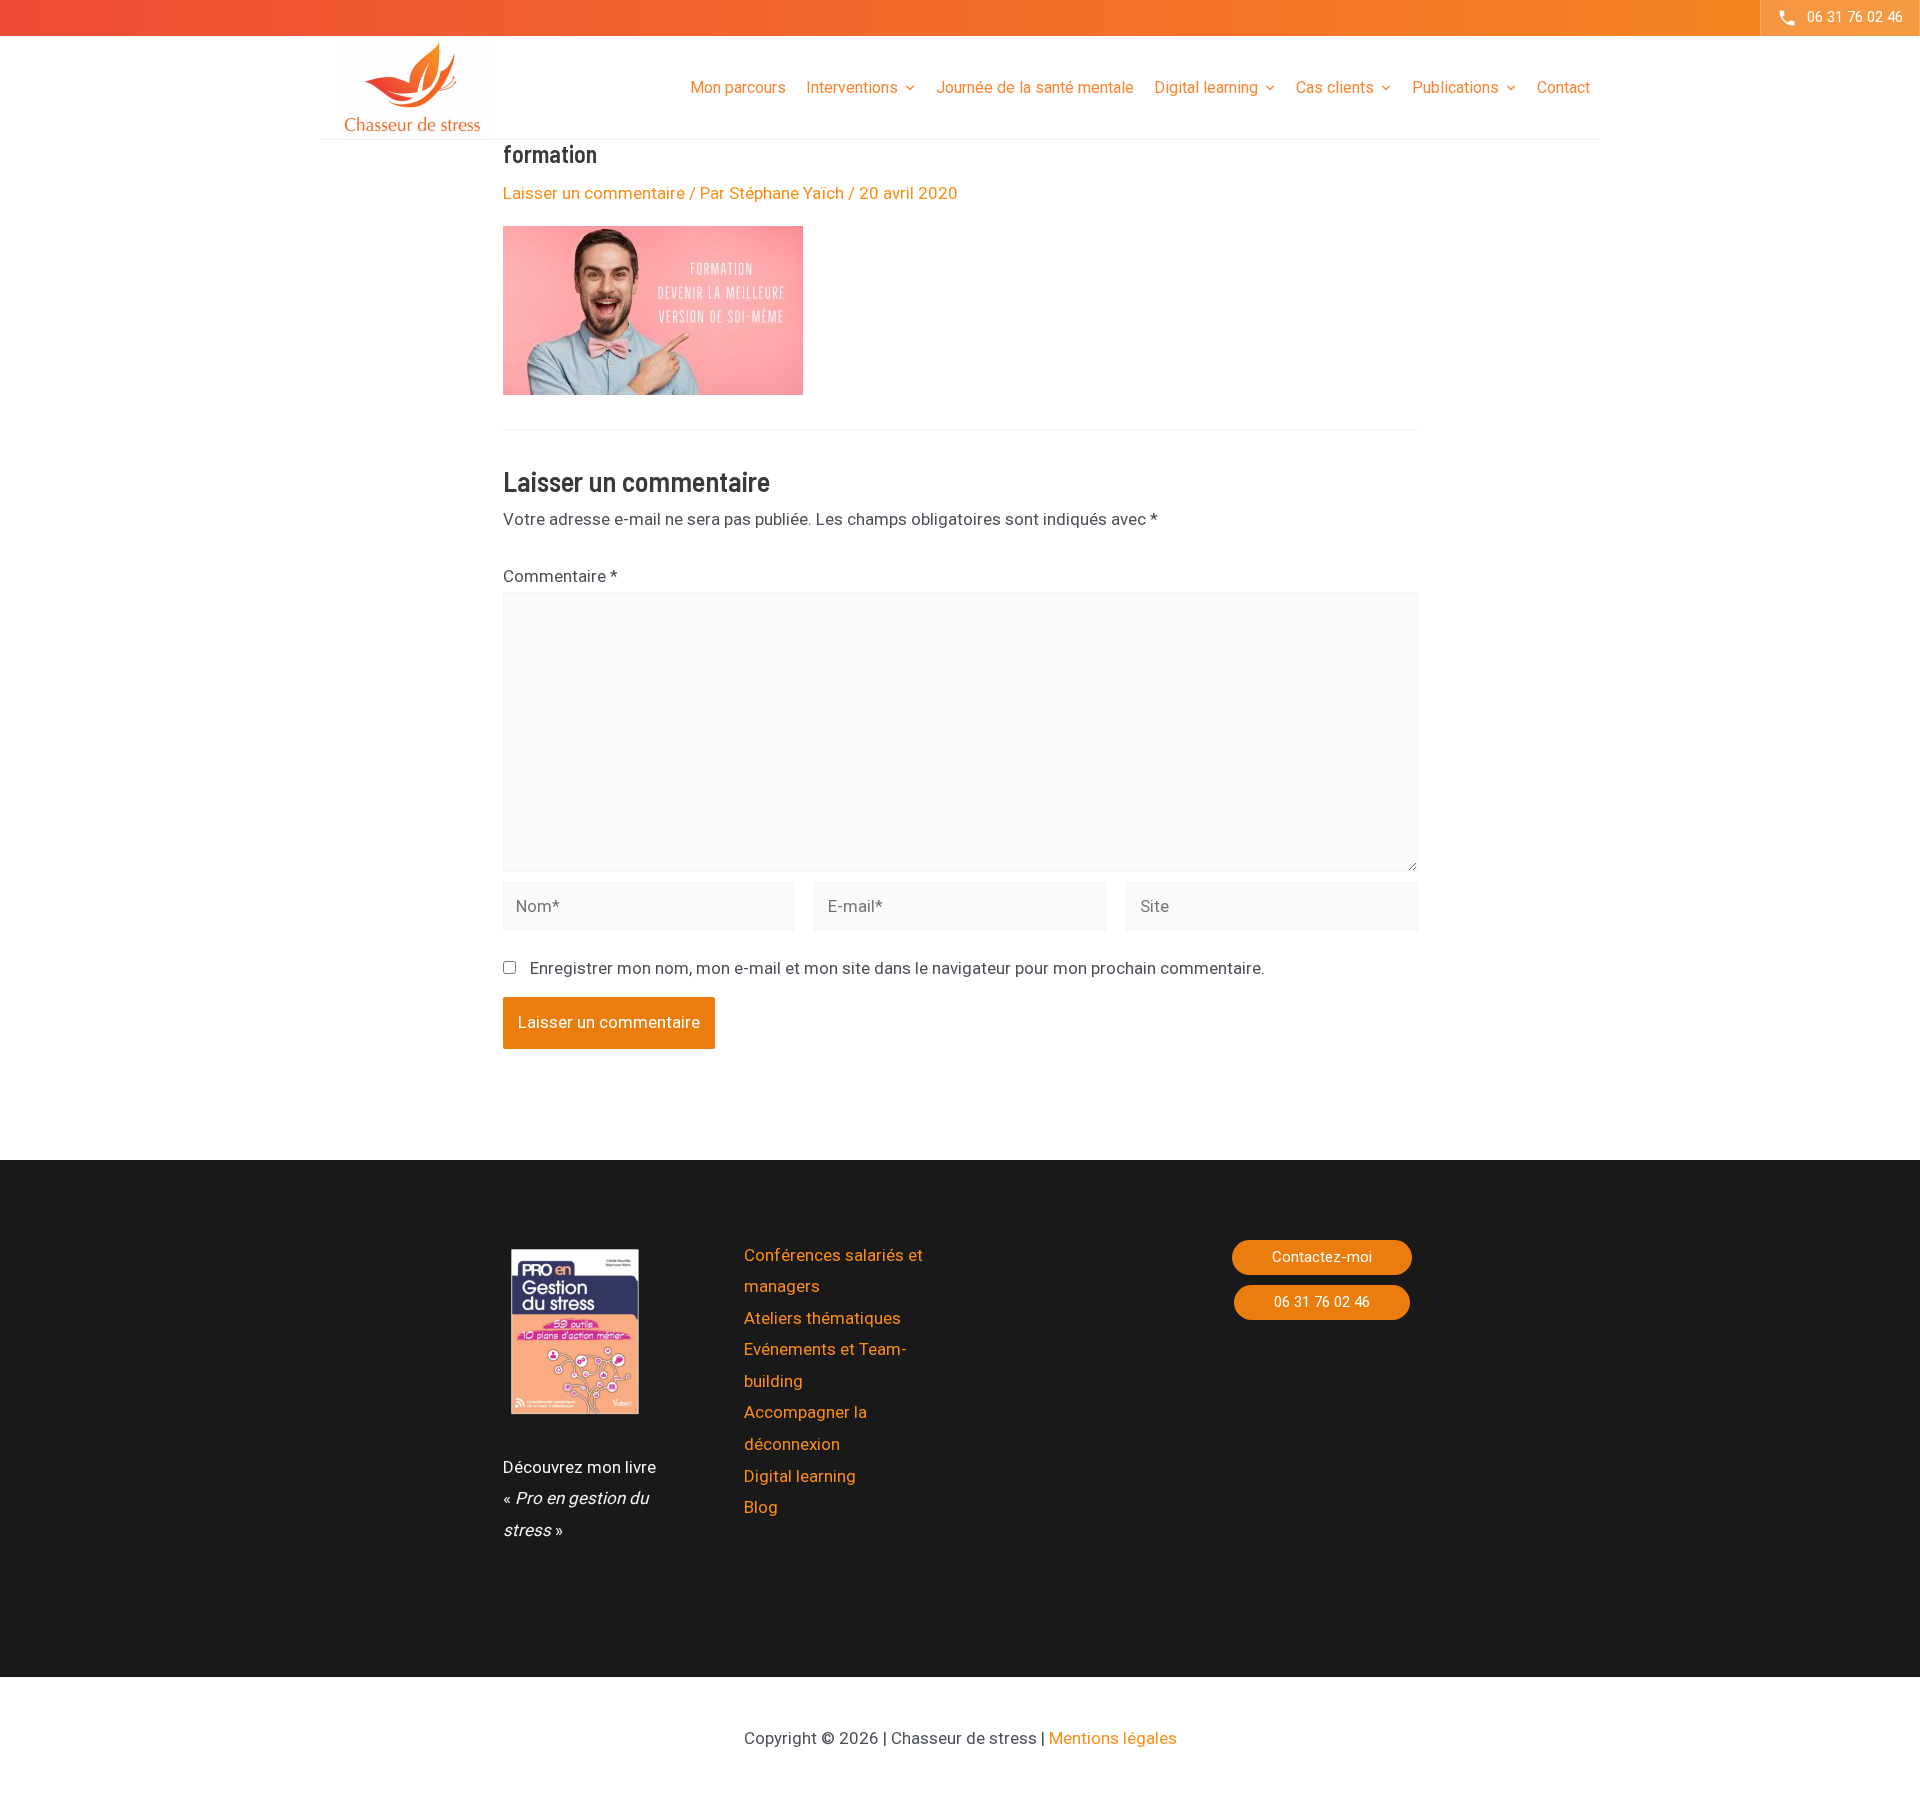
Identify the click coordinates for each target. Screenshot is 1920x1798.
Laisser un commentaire (594, 193)
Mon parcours (738, 86)
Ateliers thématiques (822, 1318)
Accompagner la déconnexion (805, 1428)
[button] (1322, 1257)
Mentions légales (1113, 1738)
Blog (761, 1507)
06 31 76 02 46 (1855, 17)
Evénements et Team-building (825, 1365)
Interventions (852, 86)
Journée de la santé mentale (1035, 86)
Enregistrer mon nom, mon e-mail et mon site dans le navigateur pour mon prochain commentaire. (897, 968)
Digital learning (800, 1476)
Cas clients (1335, 86)
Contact (1563, 86)
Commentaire (560, 576)
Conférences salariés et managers (833, 1271)
